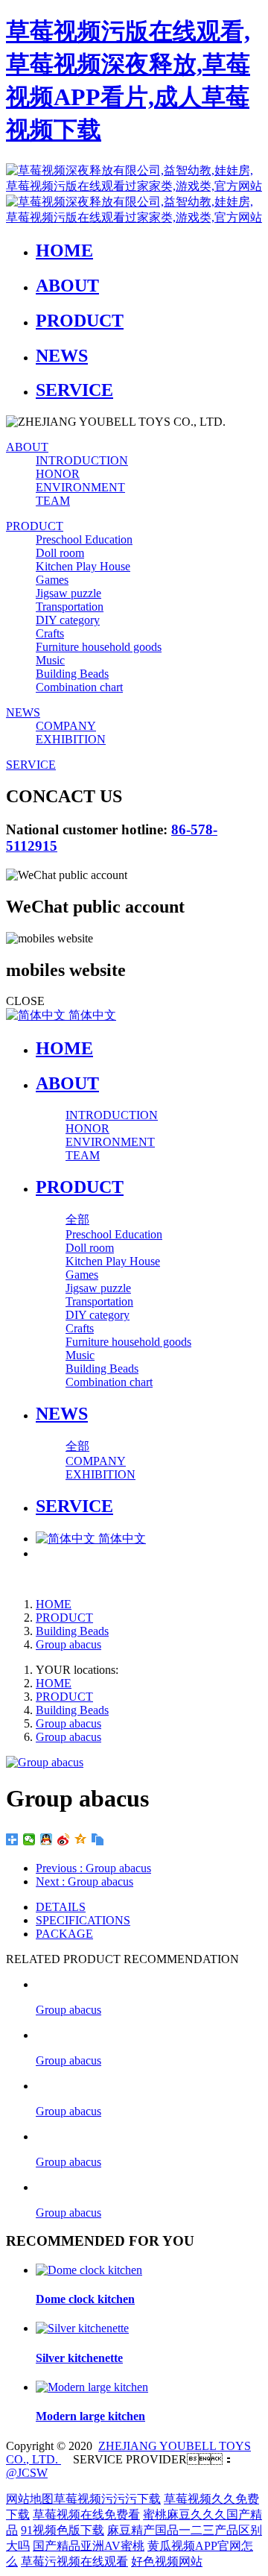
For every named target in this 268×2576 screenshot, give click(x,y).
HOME (64, 1048)
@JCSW (27, 2473)
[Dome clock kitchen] (89, 2270)
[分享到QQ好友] (47, 1839)
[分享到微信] (29, 1839)
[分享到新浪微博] (64, 1839)
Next (84, 1881)
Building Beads (72, 1631)
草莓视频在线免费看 (86, 2514)
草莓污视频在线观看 (74, 2561)
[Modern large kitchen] (92, 2387)
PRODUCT (64, 1618)
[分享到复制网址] (98, 1839)
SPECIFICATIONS (83, 1920)
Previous (93, 1868)
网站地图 (30, 2499)
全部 (77, 1219)
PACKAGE (64, 1934)
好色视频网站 (167, 2561)
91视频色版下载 (63, 2530)
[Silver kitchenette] (82, 2328)
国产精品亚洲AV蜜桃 (89, 2546)
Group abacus (68, 1644)
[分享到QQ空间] (81, 1839)
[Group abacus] (149, 1984)
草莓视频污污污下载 (107, 2499)
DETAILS (61, 1907)
